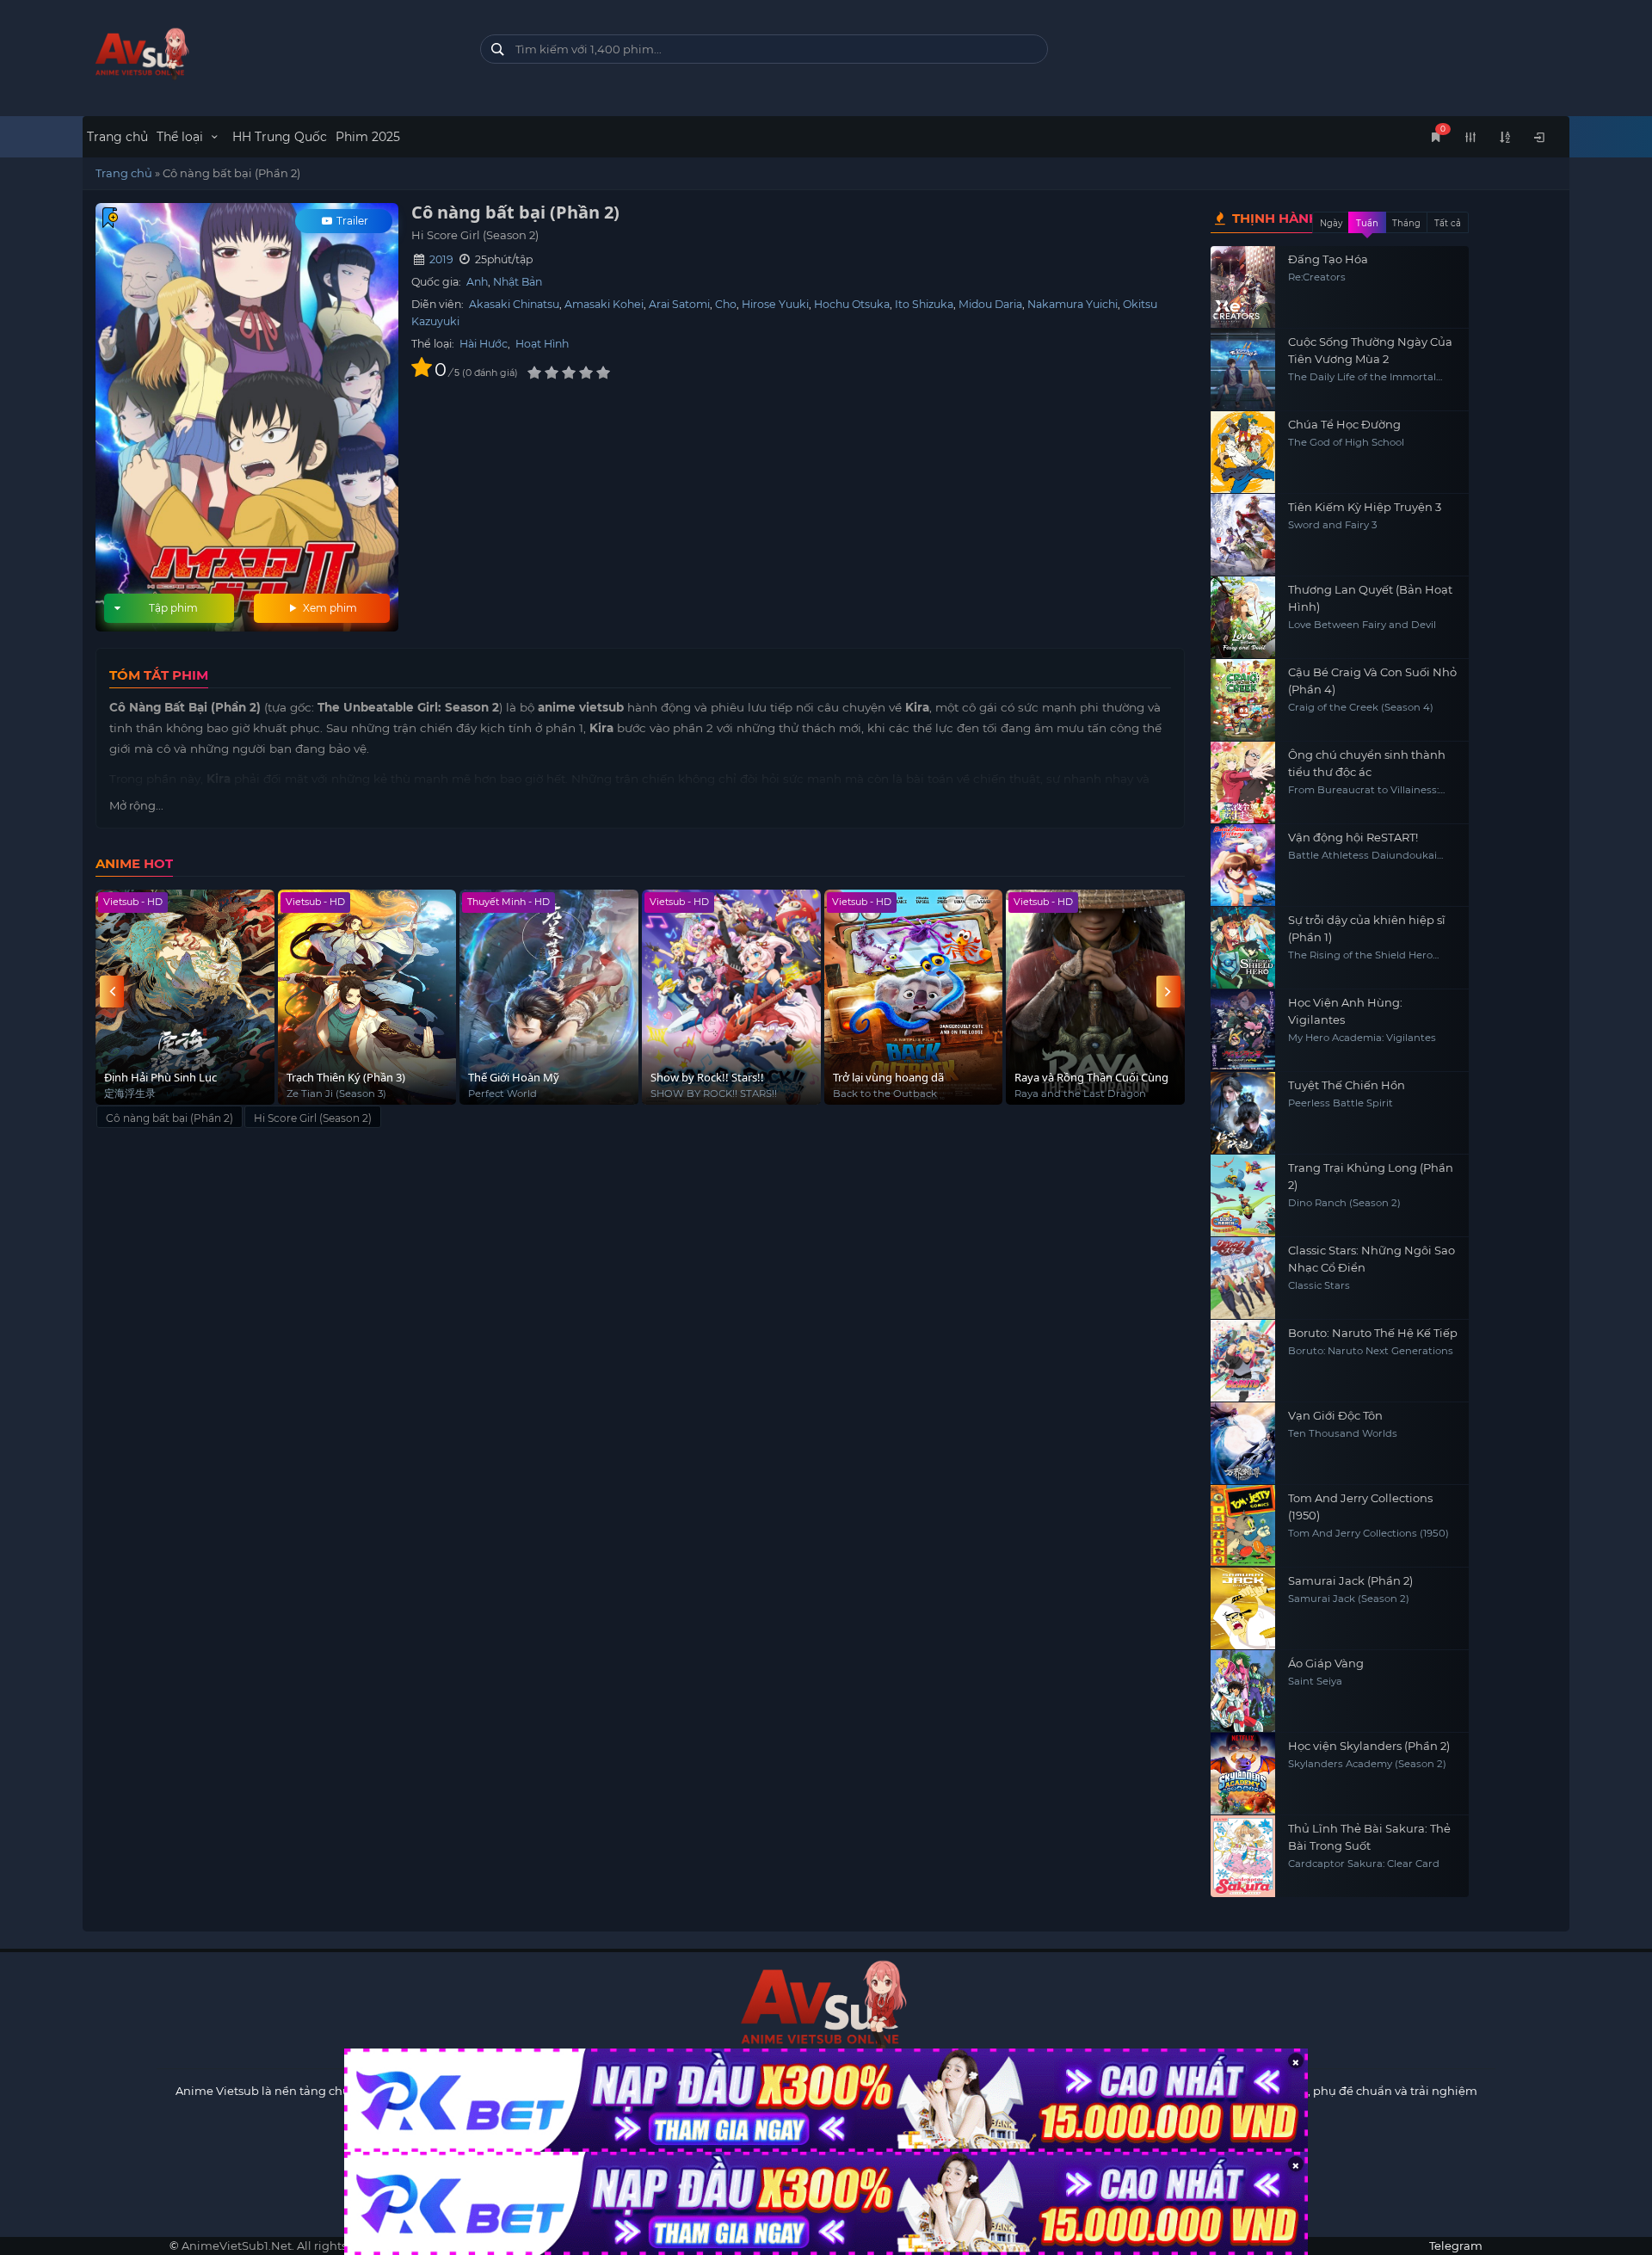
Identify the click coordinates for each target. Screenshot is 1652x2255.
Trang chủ (117, 137)
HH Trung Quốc (280, 137)
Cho (726, 304)
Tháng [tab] (1406, 223)
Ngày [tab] (1331, 223)
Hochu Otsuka (852, 304)
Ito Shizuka (924, 304)
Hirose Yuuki (775, 304)
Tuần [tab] (1367, 223)
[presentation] (112, 992)
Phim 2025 (368, 137)
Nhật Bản (518, 282)
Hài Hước (484, 344)
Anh (477, 282)
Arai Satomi (679, 304)
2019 (441, 259)
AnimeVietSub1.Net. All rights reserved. (291, 2246)
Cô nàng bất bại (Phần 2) (170, 1118)
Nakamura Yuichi (1073, 304)
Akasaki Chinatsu (514, 304)
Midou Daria (990, 304)
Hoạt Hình (542, 344)
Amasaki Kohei (604, 304)
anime (268, 54)
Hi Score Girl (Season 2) (313, 1118)
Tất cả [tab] (1448, 223)
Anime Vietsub (217, 2091)
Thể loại (182, 137)
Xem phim (329, 608)
